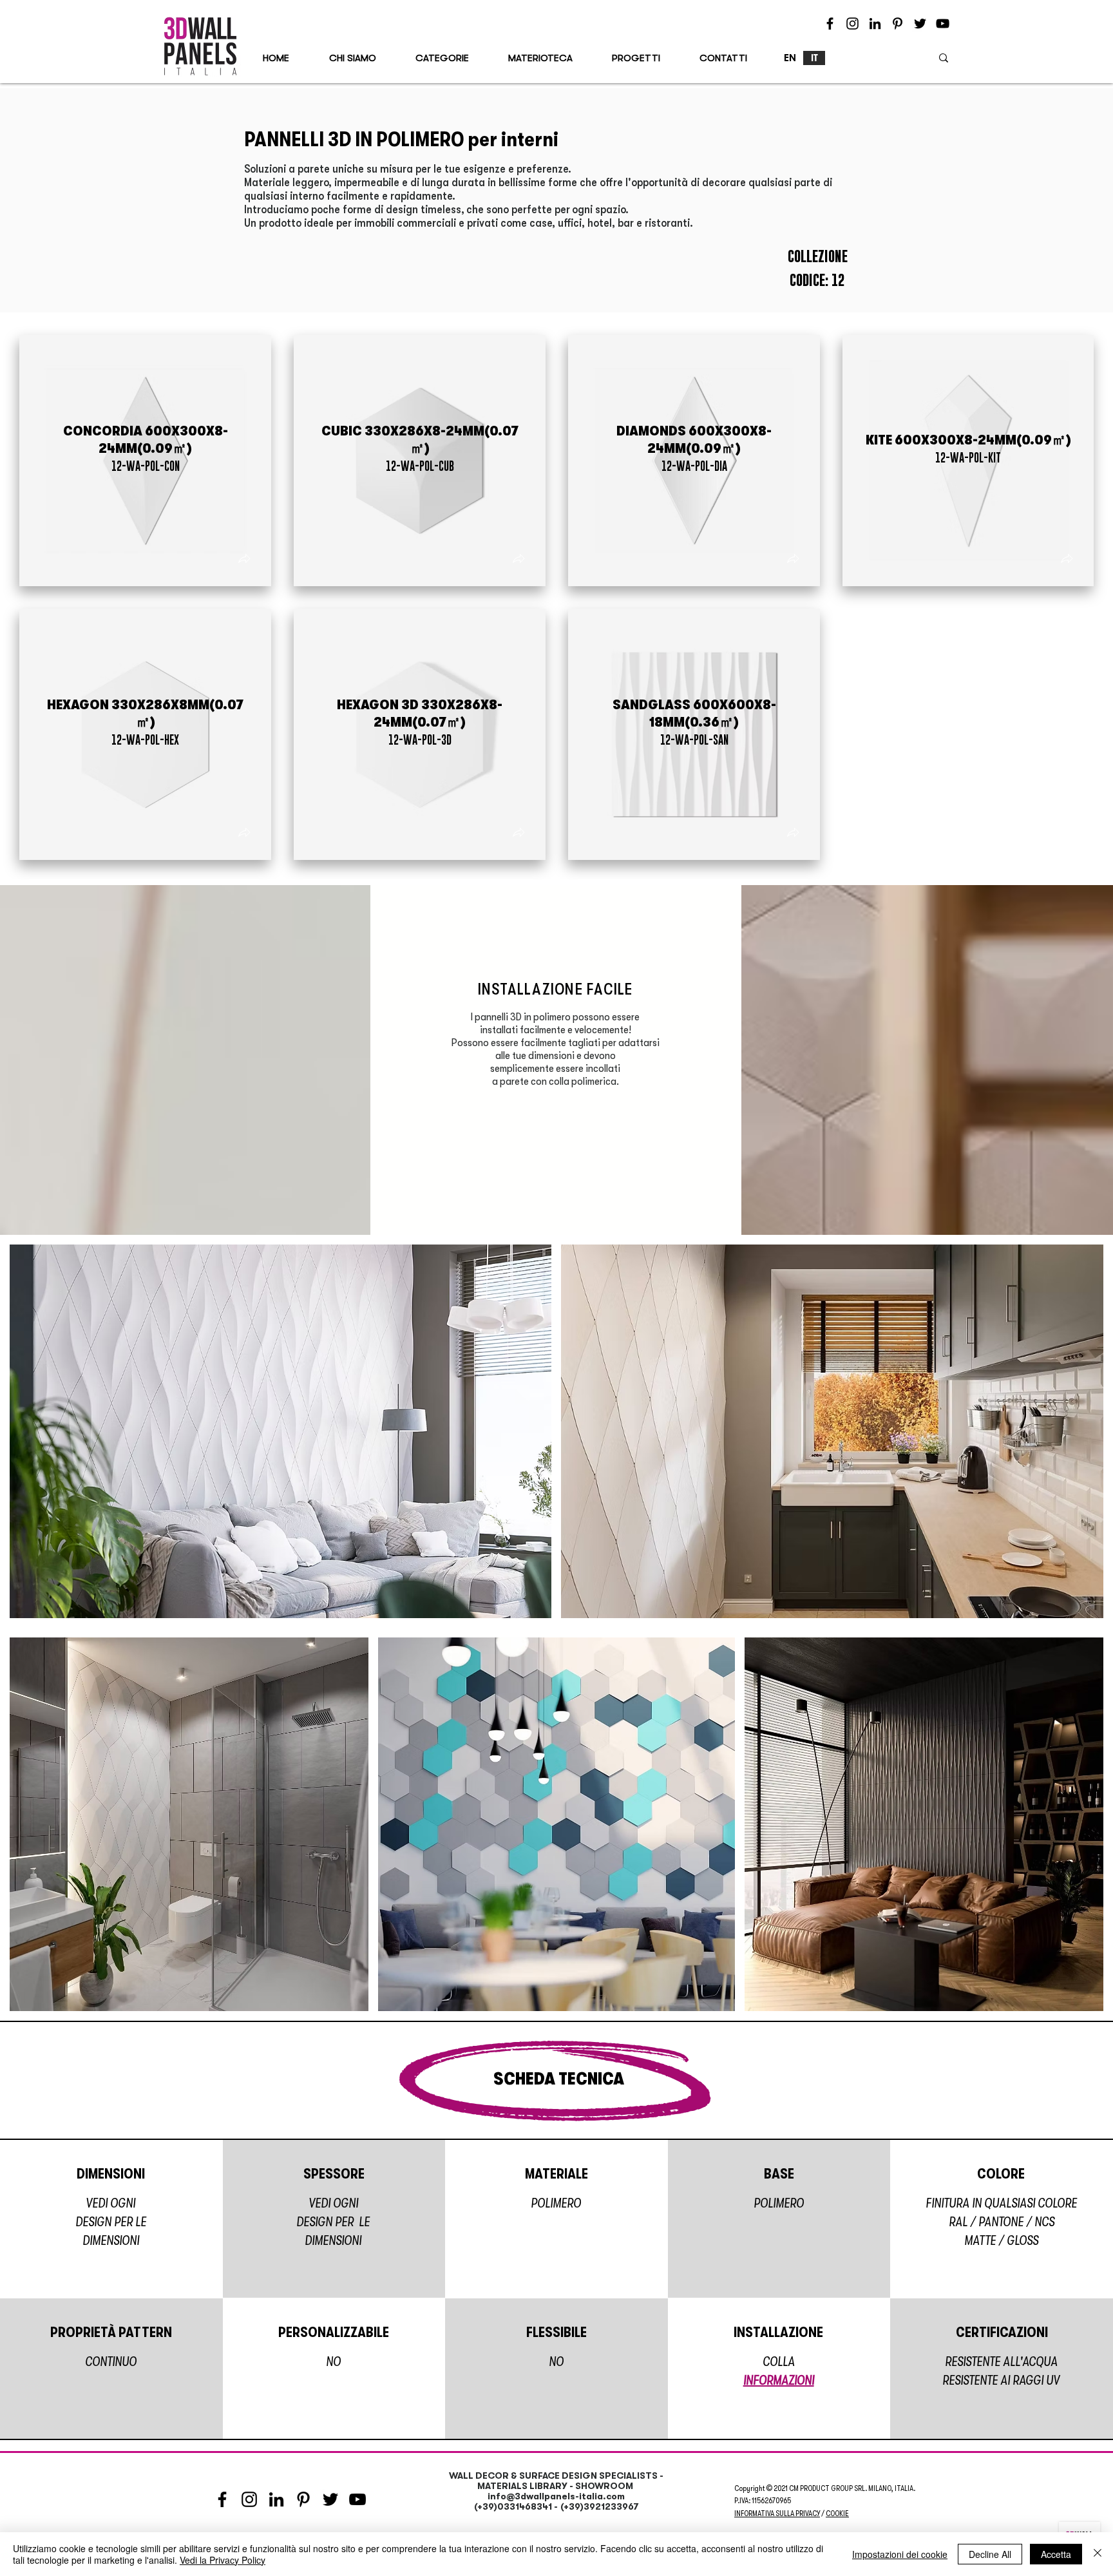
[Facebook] (830, 24)
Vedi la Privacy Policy (223, 2560)
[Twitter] (920, 24)
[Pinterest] (898, 24)
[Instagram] (852, 24)
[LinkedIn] (875, 24)
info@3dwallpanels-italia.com (556, 2496)
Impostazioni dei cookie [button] (900, 2554)
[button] (244, 560)
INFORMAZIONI (779, 2380)
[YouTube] (943, 24)
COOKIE (837, 2514)
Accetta (1056, 2554)
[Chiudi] (1098, 2554)
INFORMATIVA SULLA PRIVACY (777, 2514)
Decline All (990, 2554)
